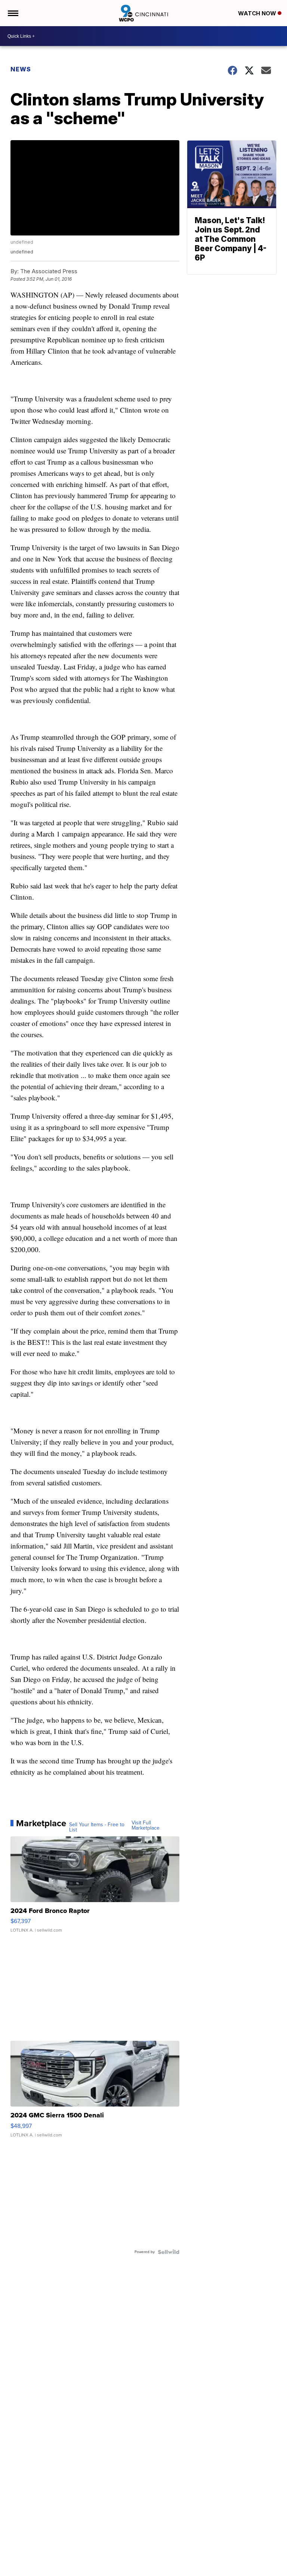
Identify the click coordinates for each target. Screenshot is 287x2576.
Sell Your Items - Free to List (97, 1827)
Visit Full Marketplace (146, 1825)
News (21, 69)
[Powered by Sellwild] (169, 2252)
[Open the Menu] (13, 13)
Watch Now (258, 13)
